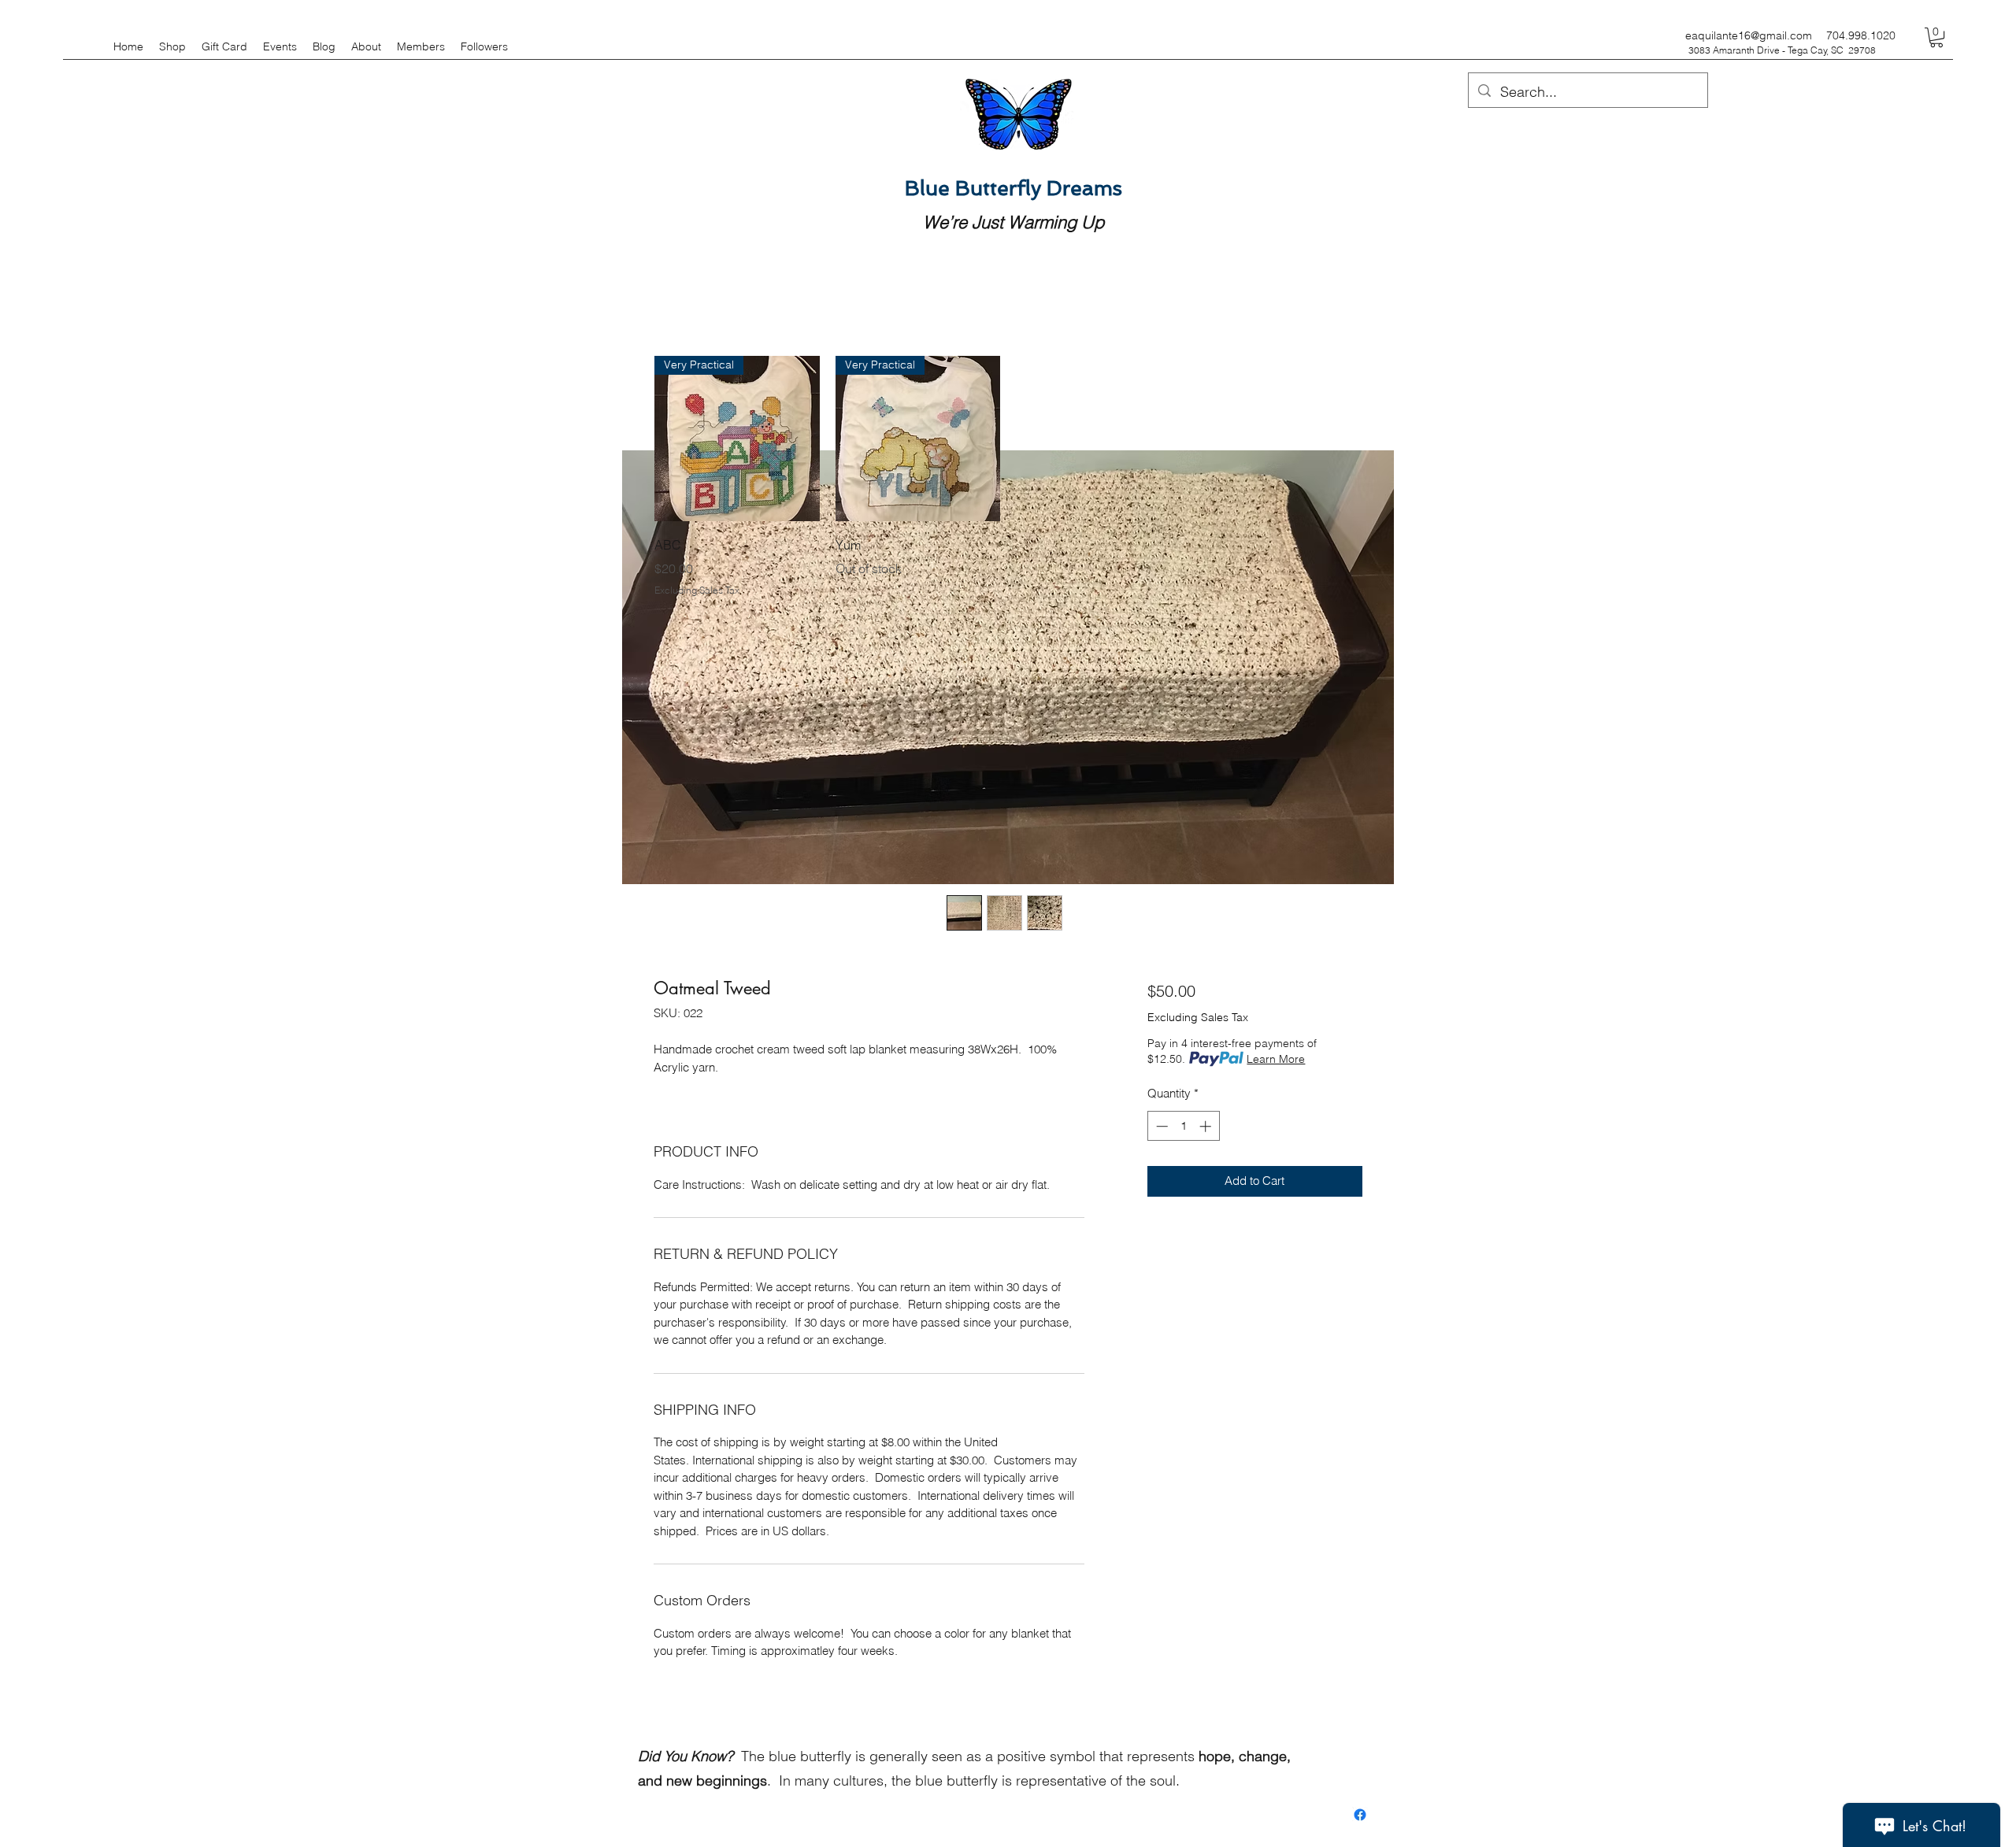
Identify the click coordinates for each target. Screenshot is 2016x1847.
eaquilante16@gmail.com (1749, 35)
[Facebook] (1360, 1815)
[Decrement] (1160, 1126)
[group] (1008, 476)
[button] (1936, 37)
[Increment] (1207, 1126)
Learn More (1276, 1059)
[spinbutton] (1183, 1126)
